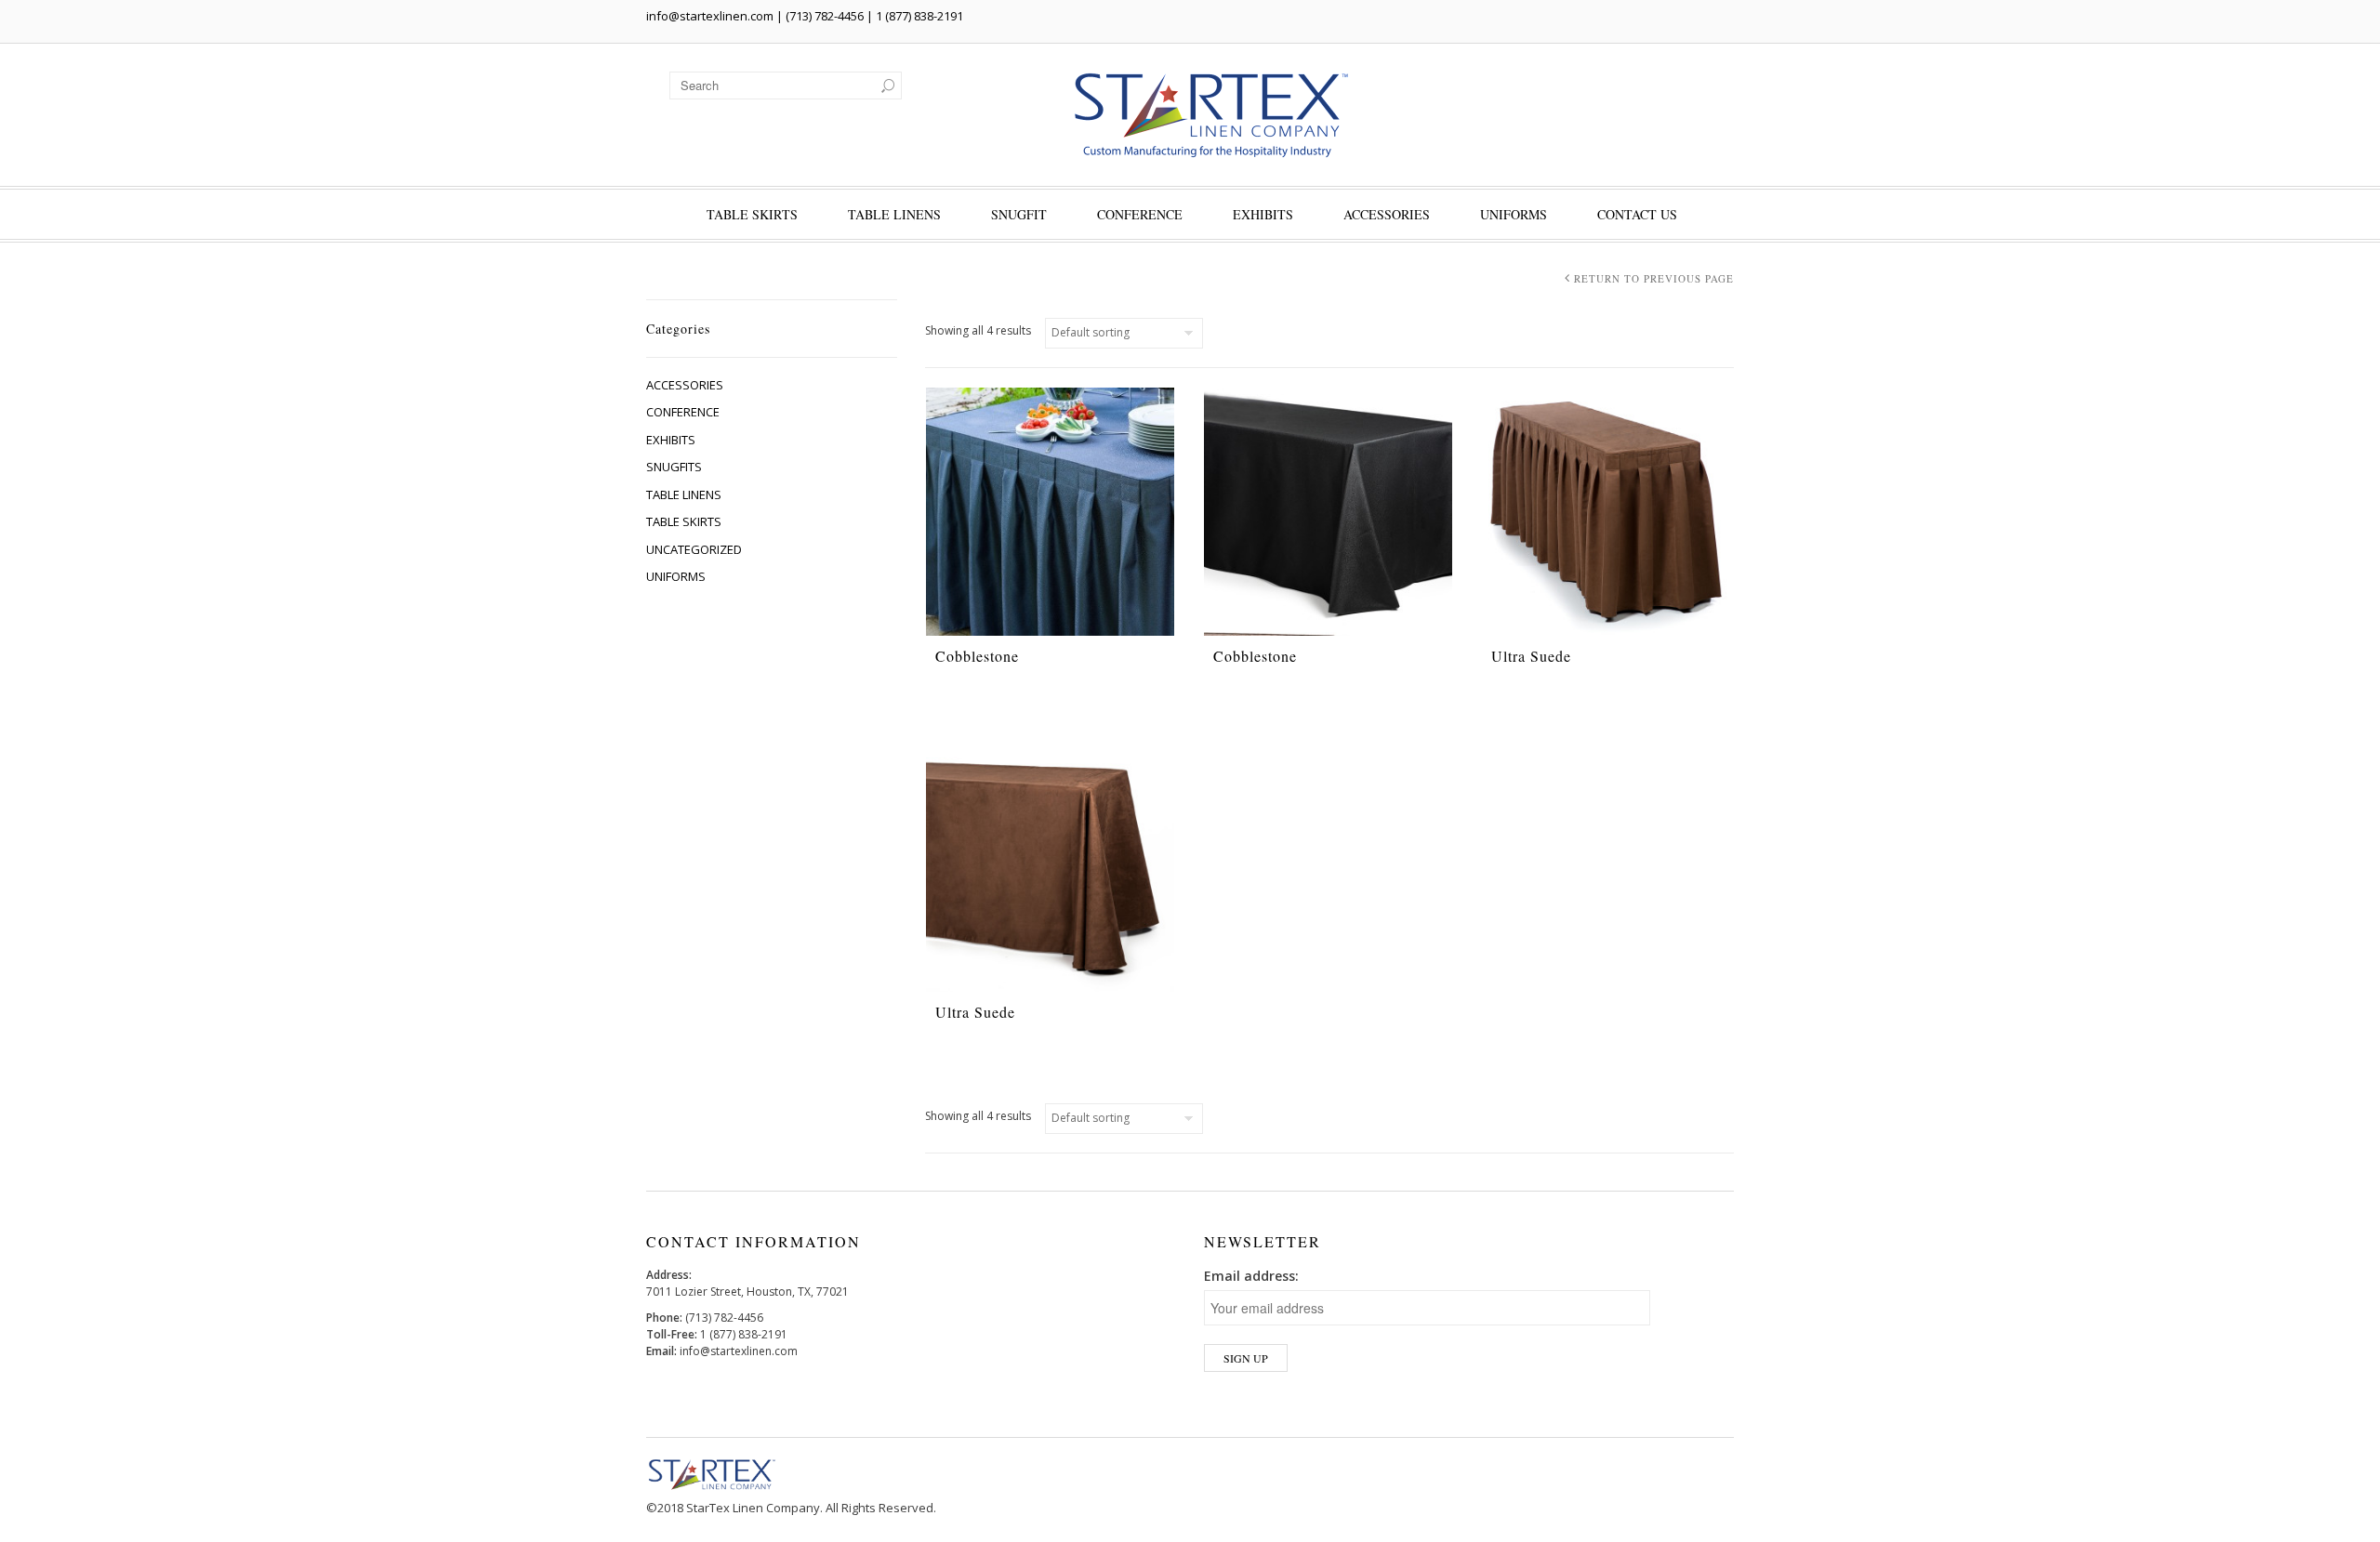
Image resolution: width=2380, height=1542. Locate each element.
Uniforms (1514, 214)
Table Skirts (752, 214)
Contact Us (1637, 214)
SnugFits (674, 467)
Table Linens (894, 214)
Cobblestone (977, 656)
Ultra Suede (1531, 656)
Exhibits (1263, 214)
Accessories (1387, 214)
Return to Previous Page (1654, 278)
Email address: (1251, 1276)
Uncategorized (694, 549)
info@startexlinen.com (710, 16)
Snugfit (1019, 214)
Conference (1140, 214)
